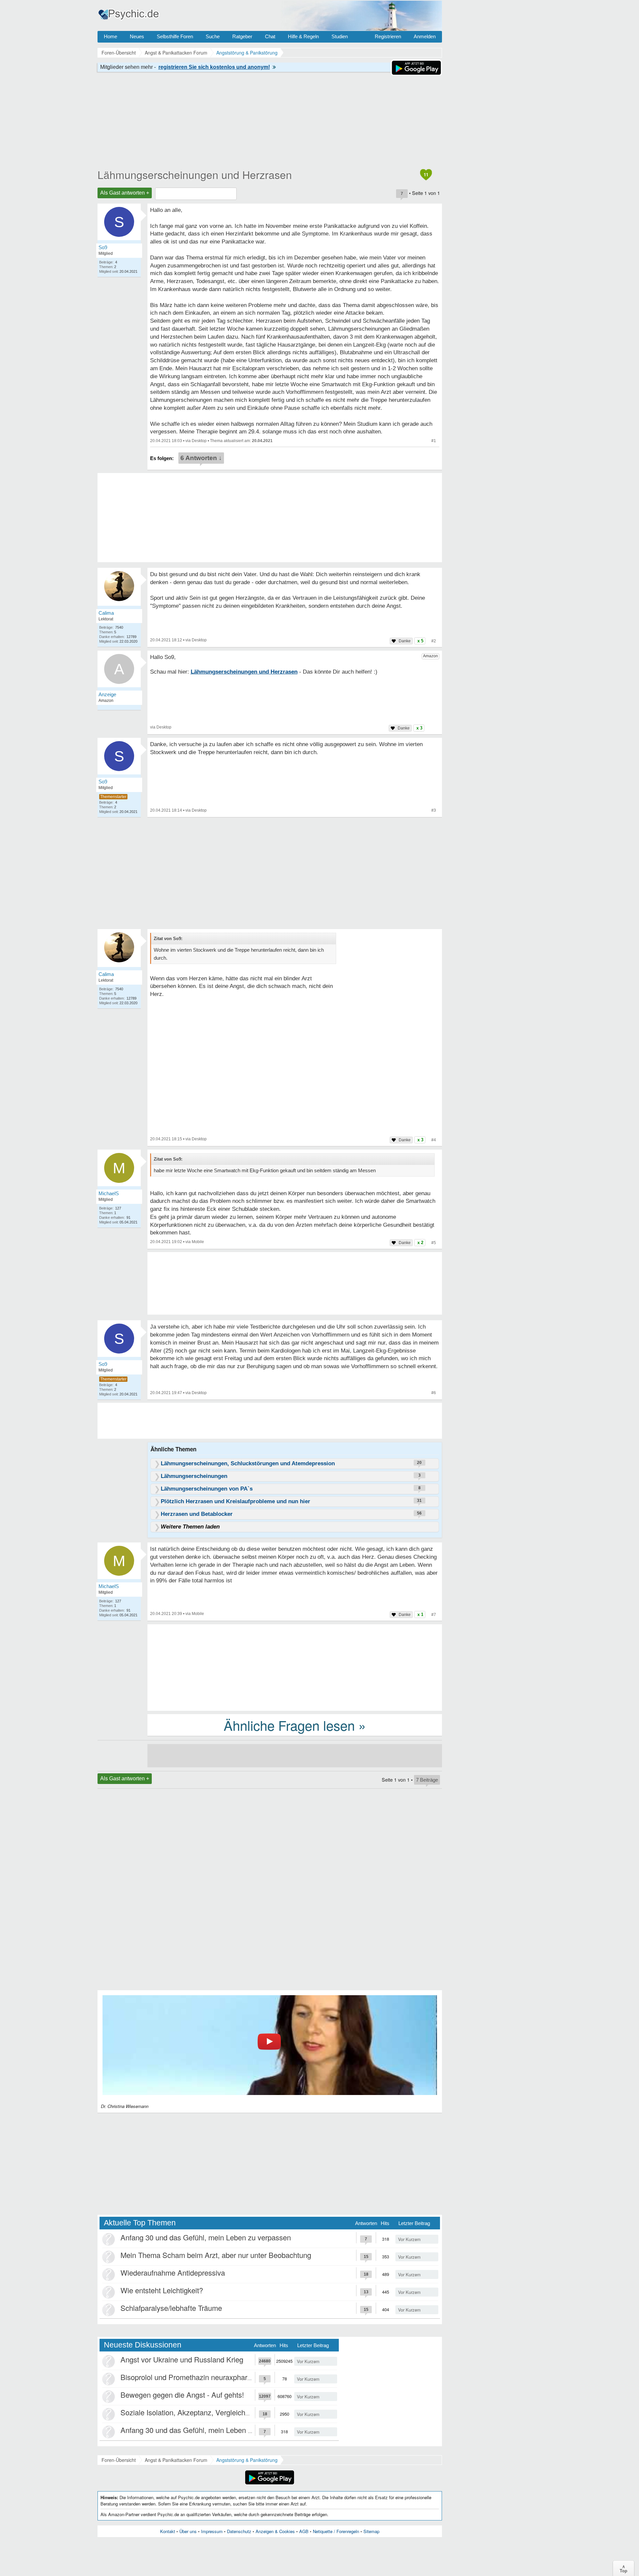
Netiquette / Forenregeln (336, 2531)
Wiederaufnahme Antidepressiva (173, 2272)
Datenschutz (239, 2531)
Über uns (188, 2531)
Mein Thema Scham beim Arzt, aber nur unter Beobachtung (216, 2255)
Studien (340, 36)
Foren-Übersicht (119, 2460)
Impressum (212, 2531)
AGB (304, 2531)
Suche (213, 36)
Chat (270, 36)
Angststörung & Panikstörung (247, 2460)
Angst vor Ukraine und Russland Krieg (182, 2359)
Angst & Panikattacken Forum (176, 2460)
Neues (137, 36)
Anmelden (425, 36)
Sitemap (371, 2531)
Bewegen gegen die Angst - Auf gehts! (182, 2395)
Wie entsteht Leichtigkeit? (162, 2290)
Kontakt (168, 2531)
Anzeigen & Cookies (275, 2531)
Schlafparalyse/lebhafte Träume (171, 2308)
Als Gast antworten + (125, 193)
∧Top (624, 2568)
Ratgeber (242, 36)
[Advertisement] (295, 1667)
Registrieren (388, 36)
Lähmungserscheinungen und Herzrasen (195, 174)
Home (110, 36)
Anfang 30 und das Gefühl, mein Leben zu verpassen (206, 2237)
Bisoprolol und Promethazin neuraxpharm (187, 2377)
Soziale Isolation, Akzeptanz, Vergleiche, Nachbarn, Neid (212, 2412)
